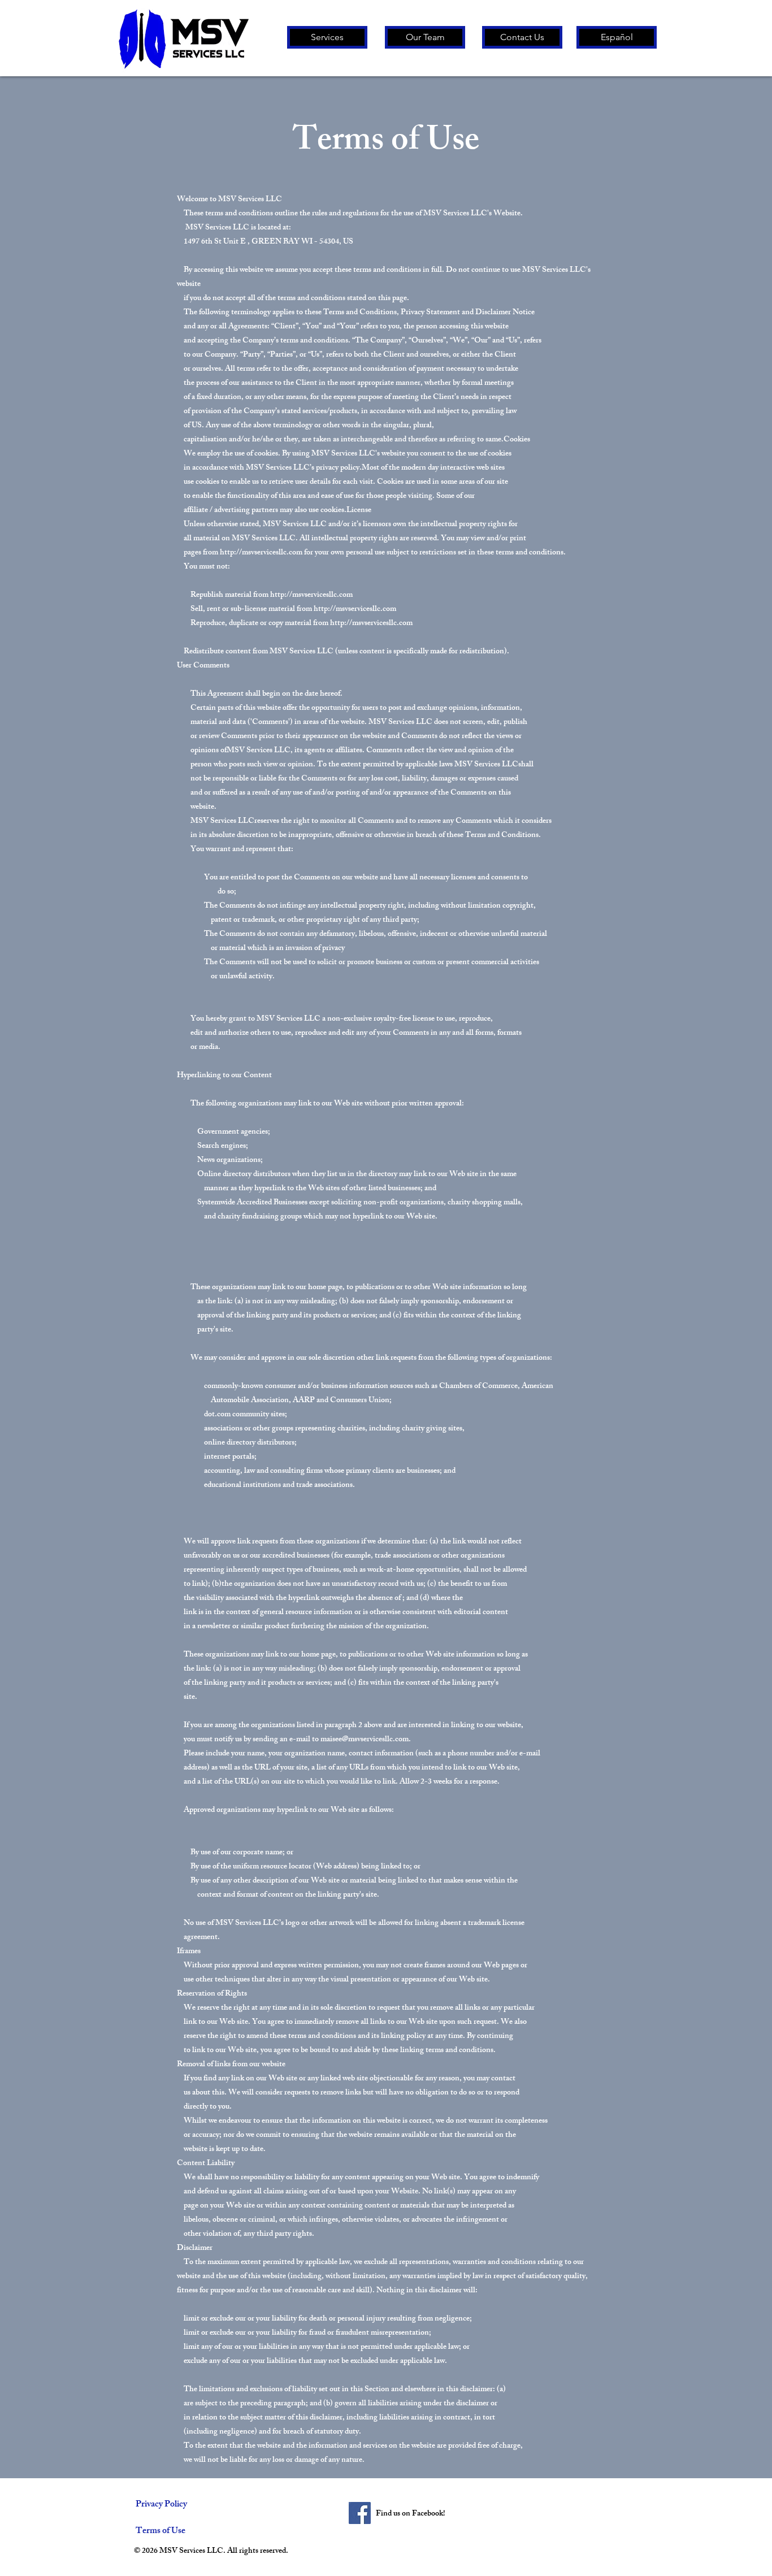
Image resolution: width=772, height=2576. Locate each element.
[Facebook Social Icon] (360, 2513)
